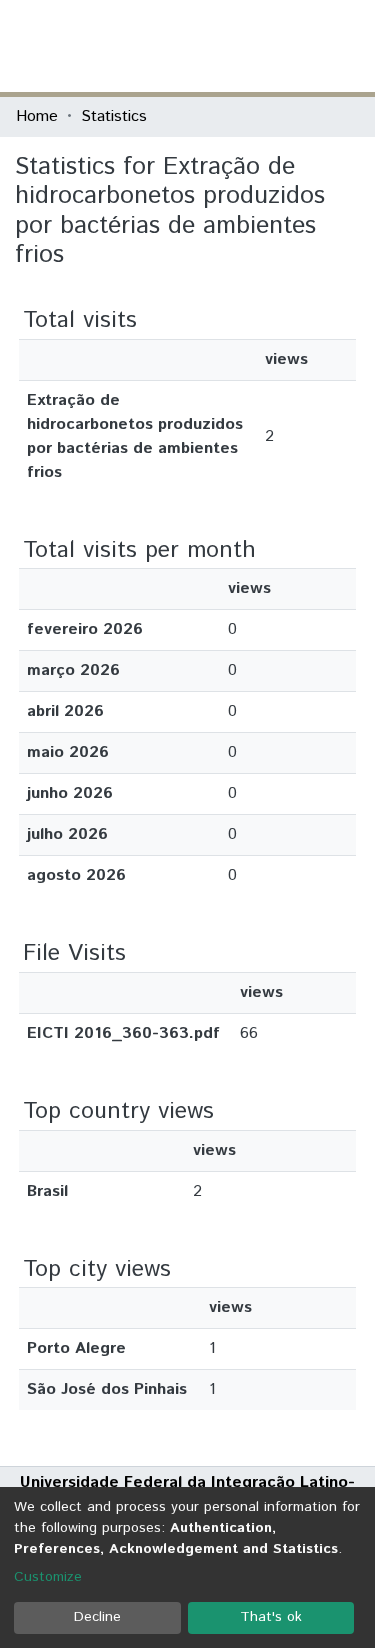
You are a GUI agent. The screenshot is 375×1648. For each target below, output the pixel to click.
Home (37, 116)
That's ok (271, 1617)
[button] (242, 46)
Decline (97, 1617)
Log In (284, 45)
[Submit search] (213, 46)
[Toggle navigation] (347, 46)
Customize (48, 1577)
